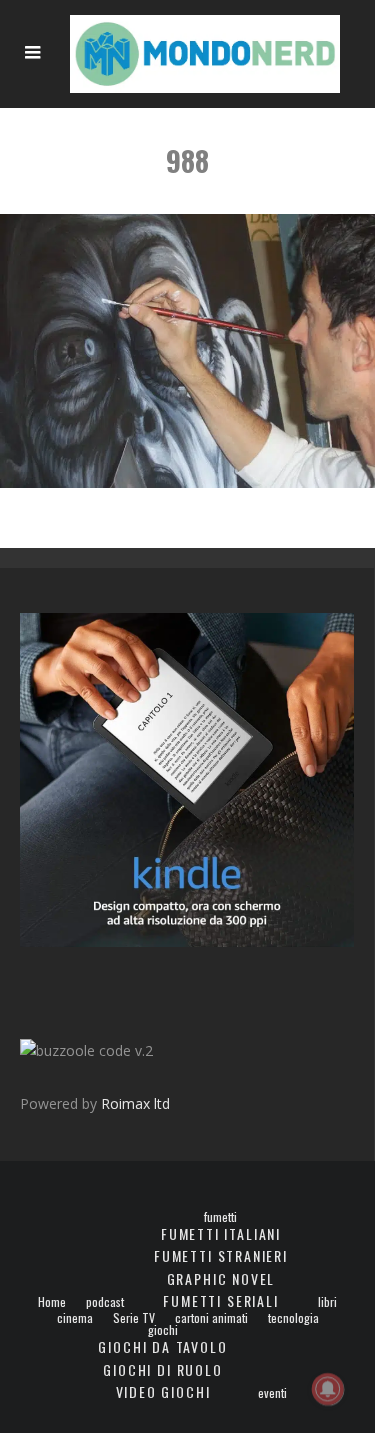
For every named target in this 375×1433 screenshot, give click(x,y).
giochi (163, 1330)
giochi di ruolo (162, 1369)
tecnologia (293, 1318)
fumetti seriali (220, 1300)
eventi (272, 1393)
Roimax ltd (135, 1103)
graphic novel (221, 1278)
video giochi (163, 1391)
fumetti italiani (221, 1233)
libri (327, 1302)
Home (52, 1302)
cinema (75, 1318)
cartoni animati (211, 1318)
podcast (105, 1302)
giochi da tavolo (162, 1346)
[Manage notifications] (328, 1389)
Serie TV (134, 1318)
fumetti (220, 1217)
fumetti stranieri (221, 1255)
